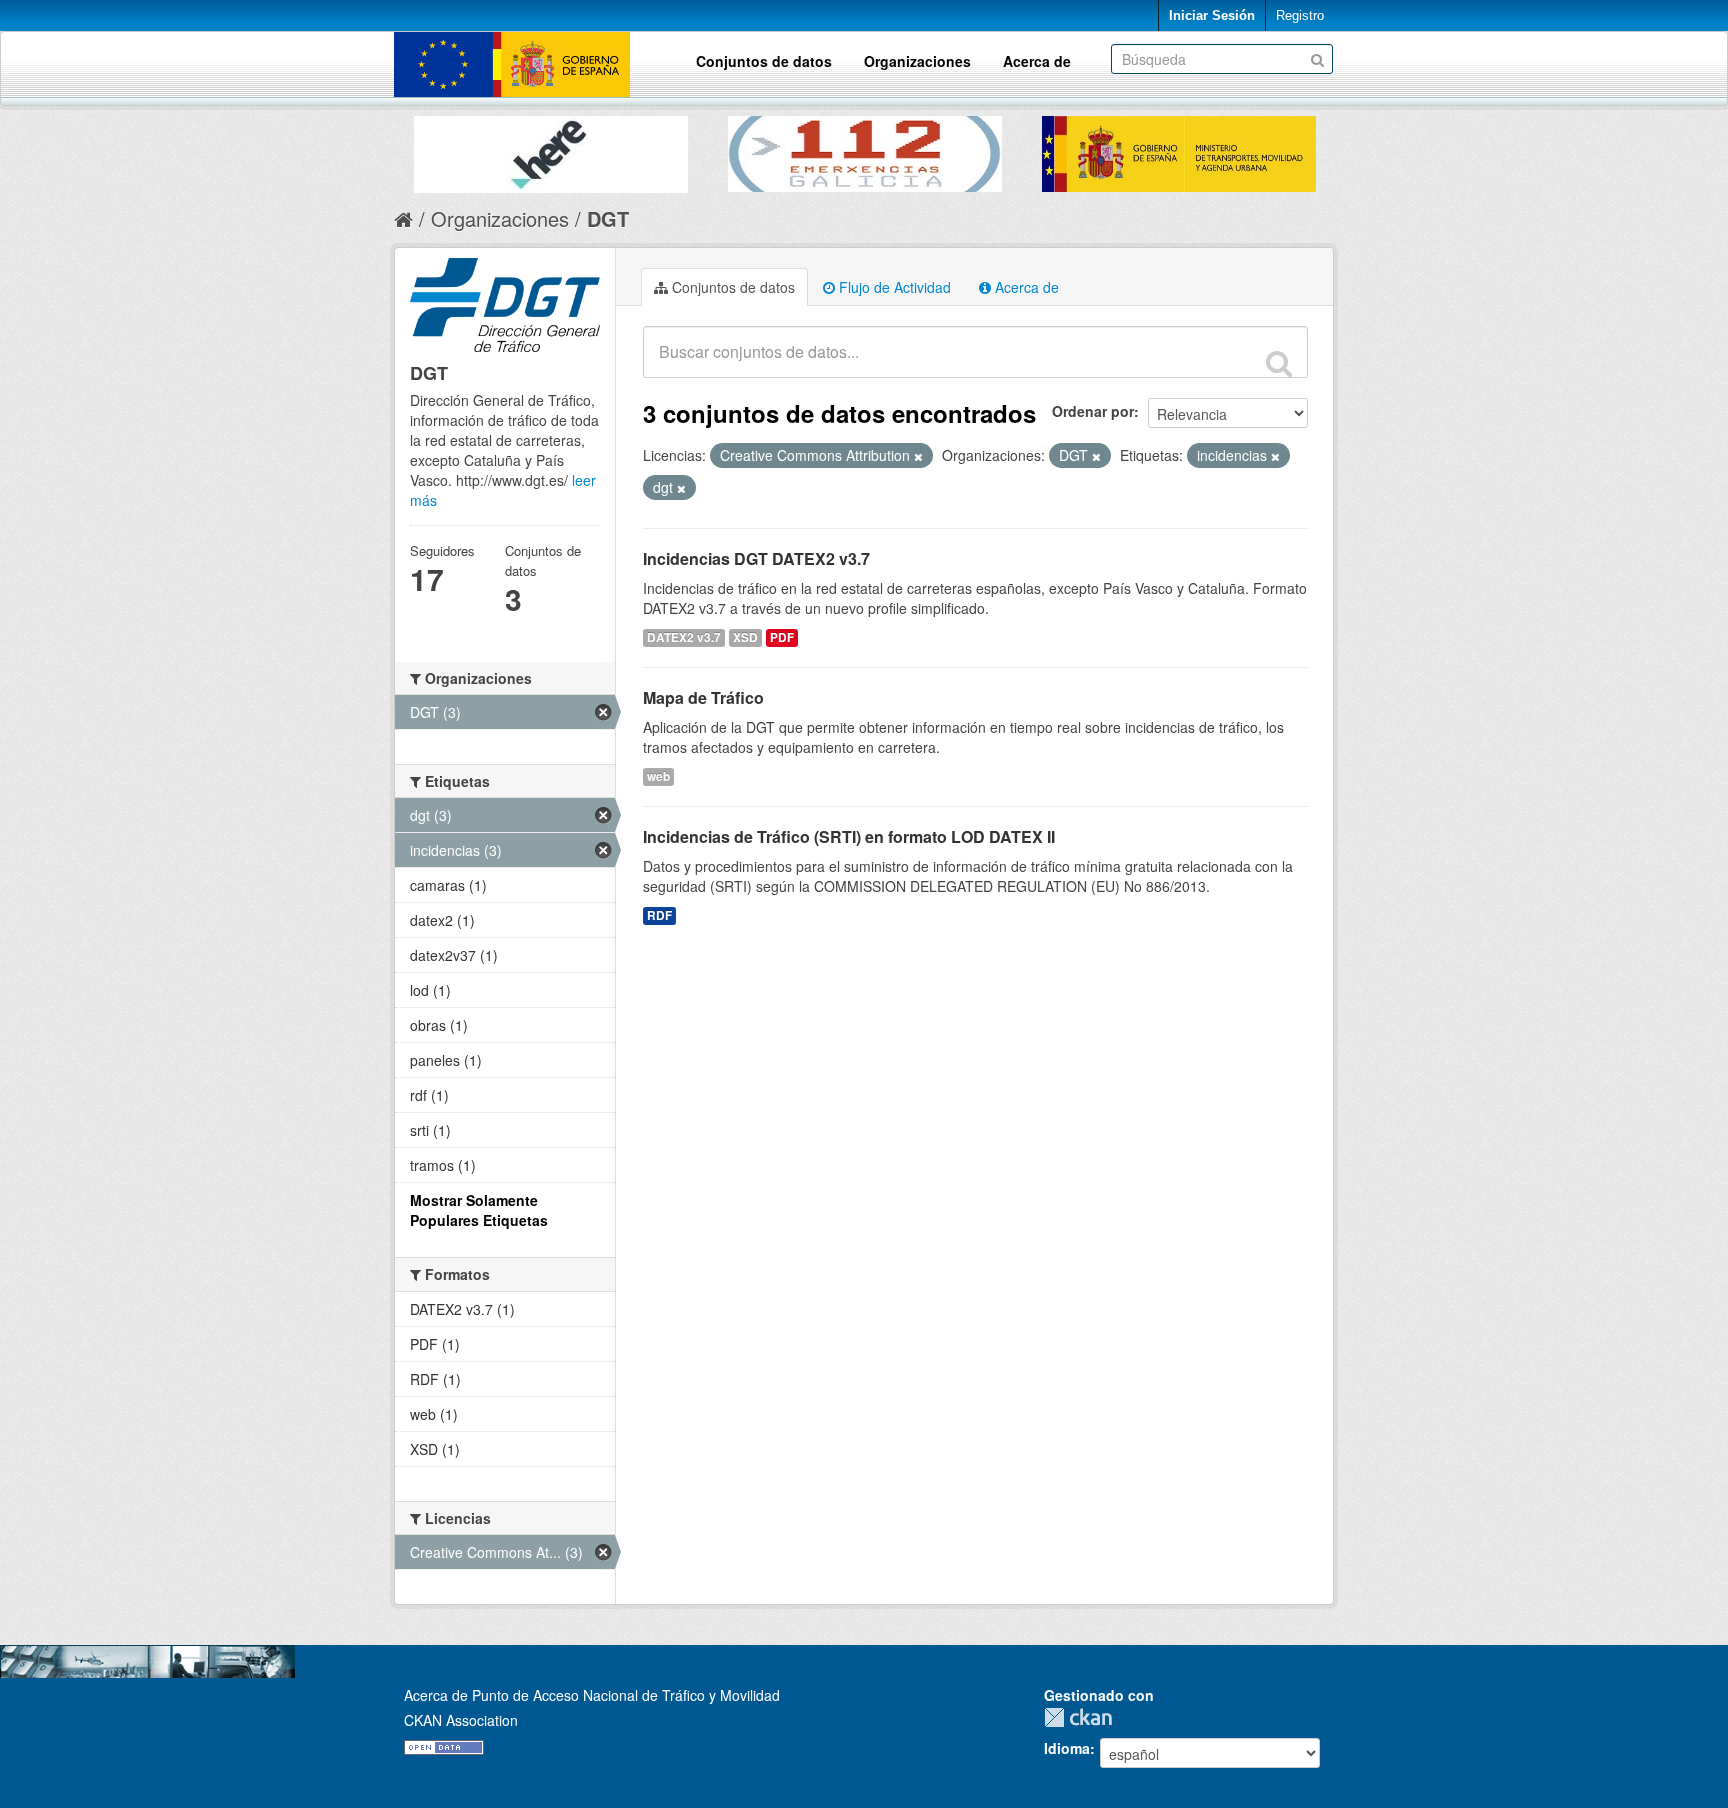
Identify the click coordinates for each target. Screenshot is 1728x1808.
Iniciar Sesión (1212, 15)
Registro (1300, 15)
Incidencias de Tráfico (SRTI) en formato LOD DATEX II (849, 836)
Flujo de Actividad (893, 287)
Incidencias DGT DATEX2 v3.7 (756, 558)
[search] (1279, 363)
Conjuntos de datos (764, 61)
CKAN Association (461, 1720)
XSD (745, 637)
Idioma (1067, 1748)
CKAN (1083, 1717)
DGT (608, 218)
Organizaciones (917, 61)
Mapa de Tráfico (703, 697)
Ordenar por (1093, 411)
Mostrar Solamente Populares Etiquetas (479, 1210)
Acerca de (1037, 61)
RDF (659, 915)
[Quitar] (918, 456)
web (658, 776)
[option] (551, 149)
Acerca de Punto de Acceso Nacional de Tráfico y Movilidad (592, 1695)
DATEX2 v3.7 (684, 637)
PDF (782, 637)
